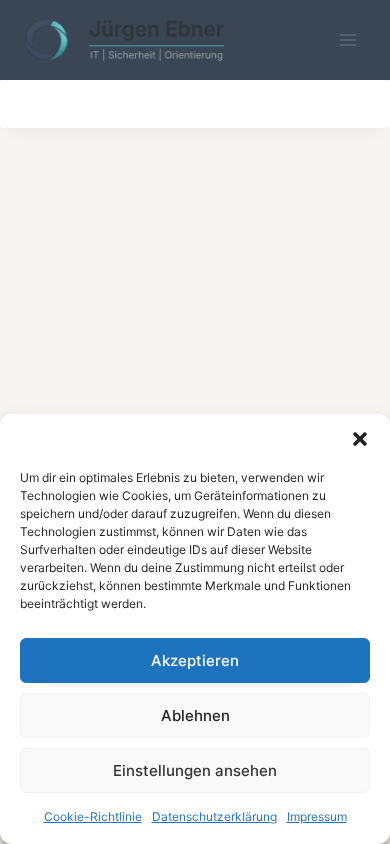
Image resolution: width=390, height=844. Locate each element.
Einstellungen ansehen (195, 770)
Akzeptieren (195, 660)
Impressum (317, 816)
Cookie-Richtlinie (93, 816)
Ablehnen (195, 715)
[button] (360, 439)
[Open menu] (347, 39)
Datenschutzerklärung (214, 816)
